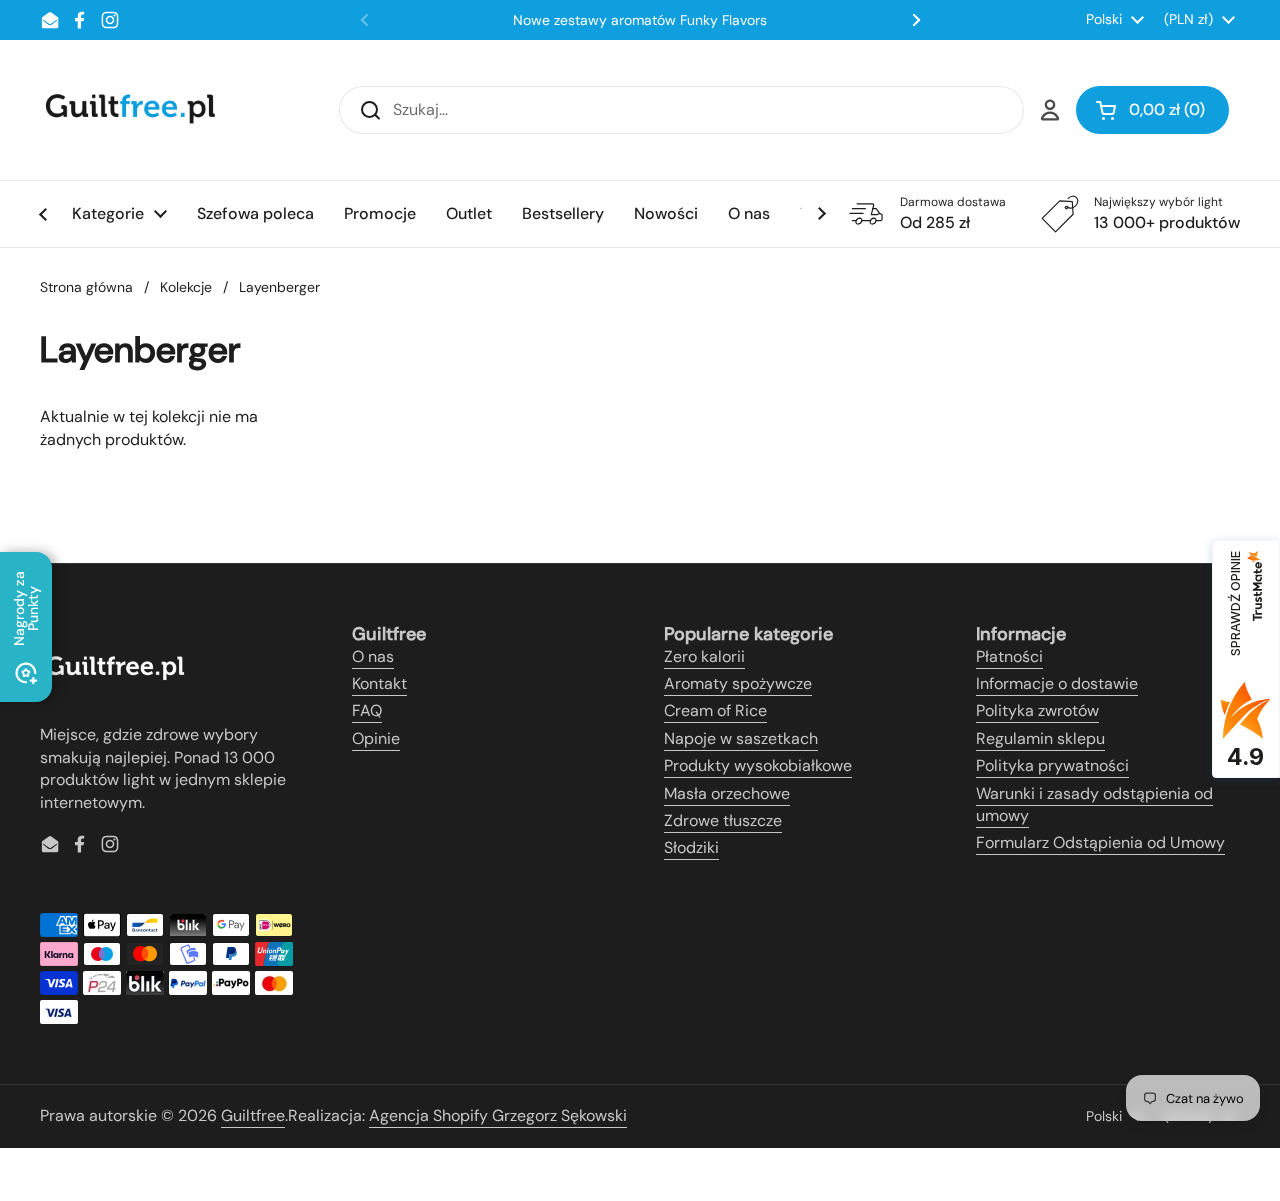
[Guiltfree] (129, 110)
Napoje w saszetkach (741, 738)
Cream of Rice (715, 710)
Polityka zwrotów (1037, 710)
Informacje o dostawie (1057, 683)
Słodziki (691, 847)
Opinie (376, 738)
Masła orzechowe (727, 793)
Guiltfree (253, 1115)
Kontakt (379, 683)
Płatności (1009, 656)
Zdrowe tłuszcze (723, 820)
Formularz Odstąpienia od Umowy (1100, 842)
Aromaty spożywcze (738, 683)
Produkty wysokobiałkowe (758, 765)
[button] (1152, 110)
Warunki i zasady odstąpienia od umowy (1094, 804)
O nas (373, 656)
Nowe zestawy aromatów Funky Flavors (640, 20)
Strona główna (86, 287)
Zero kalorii (704, 656)
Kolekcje (186, 287)
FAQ (367, 710)
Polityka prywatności (1052, 765)
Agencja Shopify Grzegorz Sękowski (498, 1115)
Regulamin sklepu (1040, 738)
